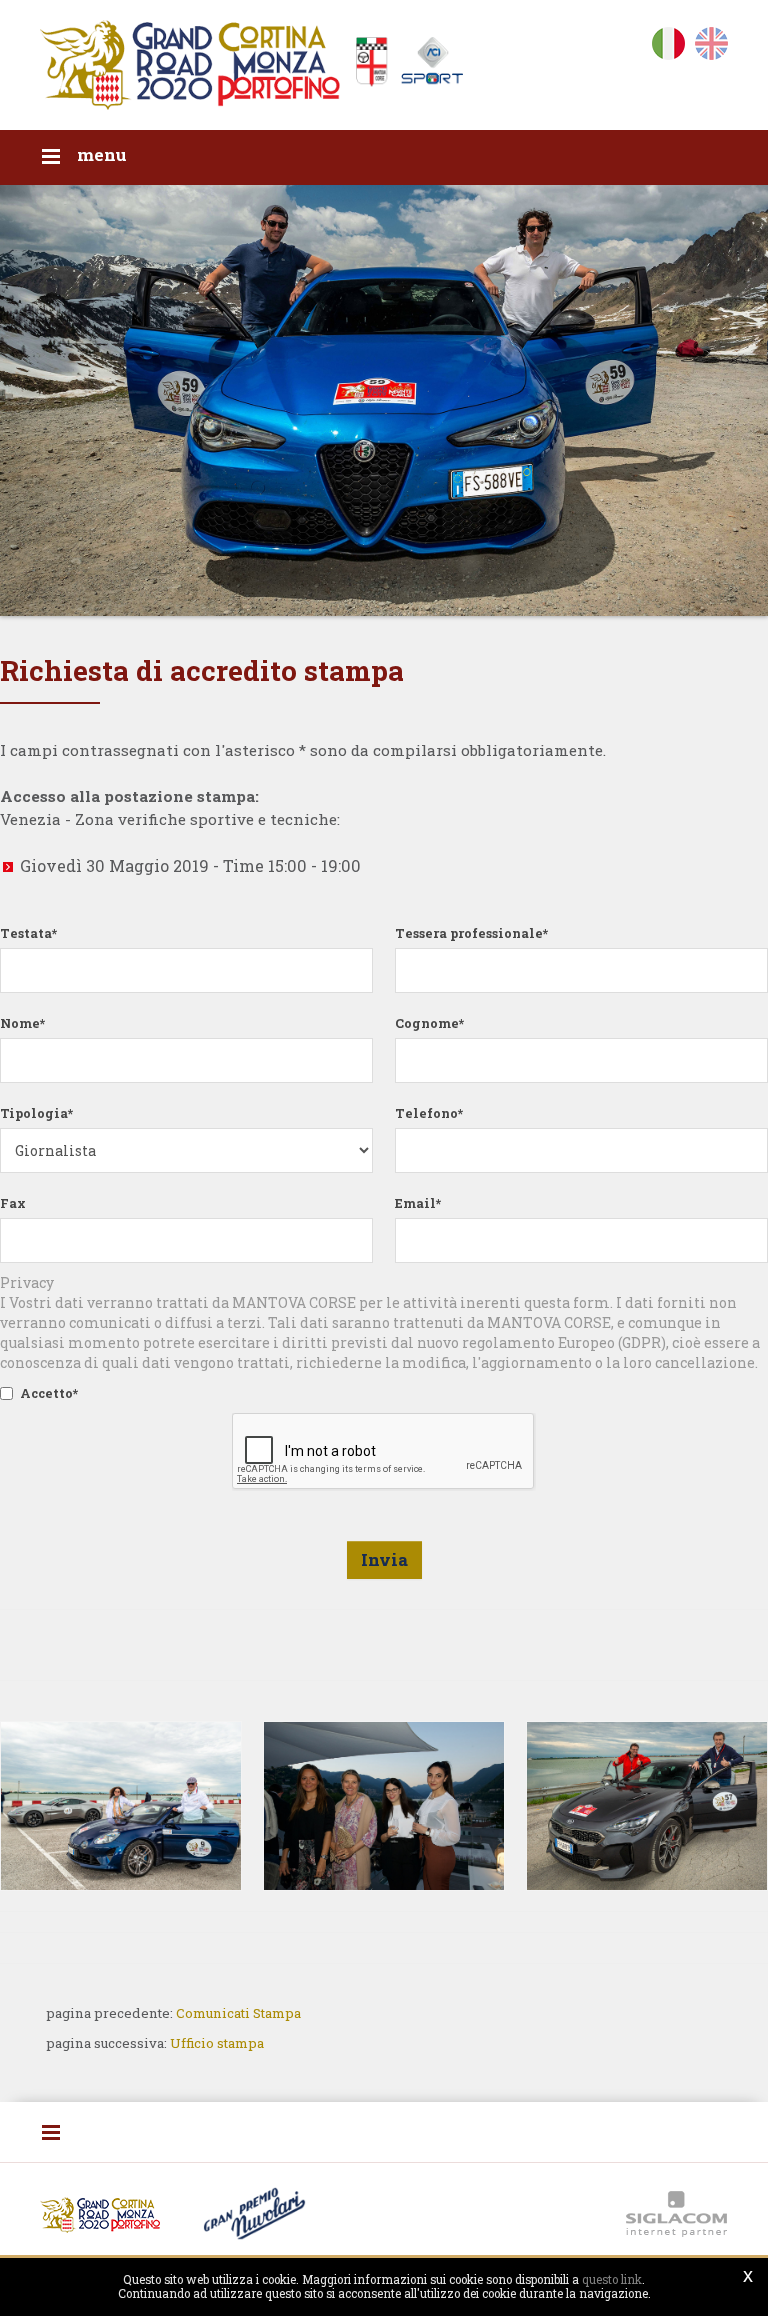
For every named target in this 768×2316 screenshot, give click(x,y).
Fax (13, 1203)
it (668, 47)
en (711, 47)
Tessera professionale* (471, 933)
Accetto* (49, 1393)
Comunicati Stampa (238, 2013)
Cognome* (429, 1023)
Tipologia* (36, 1113)
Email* (418, 1203)
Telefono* (429, 1113)
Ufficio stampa (217, 2043)
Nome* (22, 1023)
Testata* (28, 933)
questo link (612, 2279)
